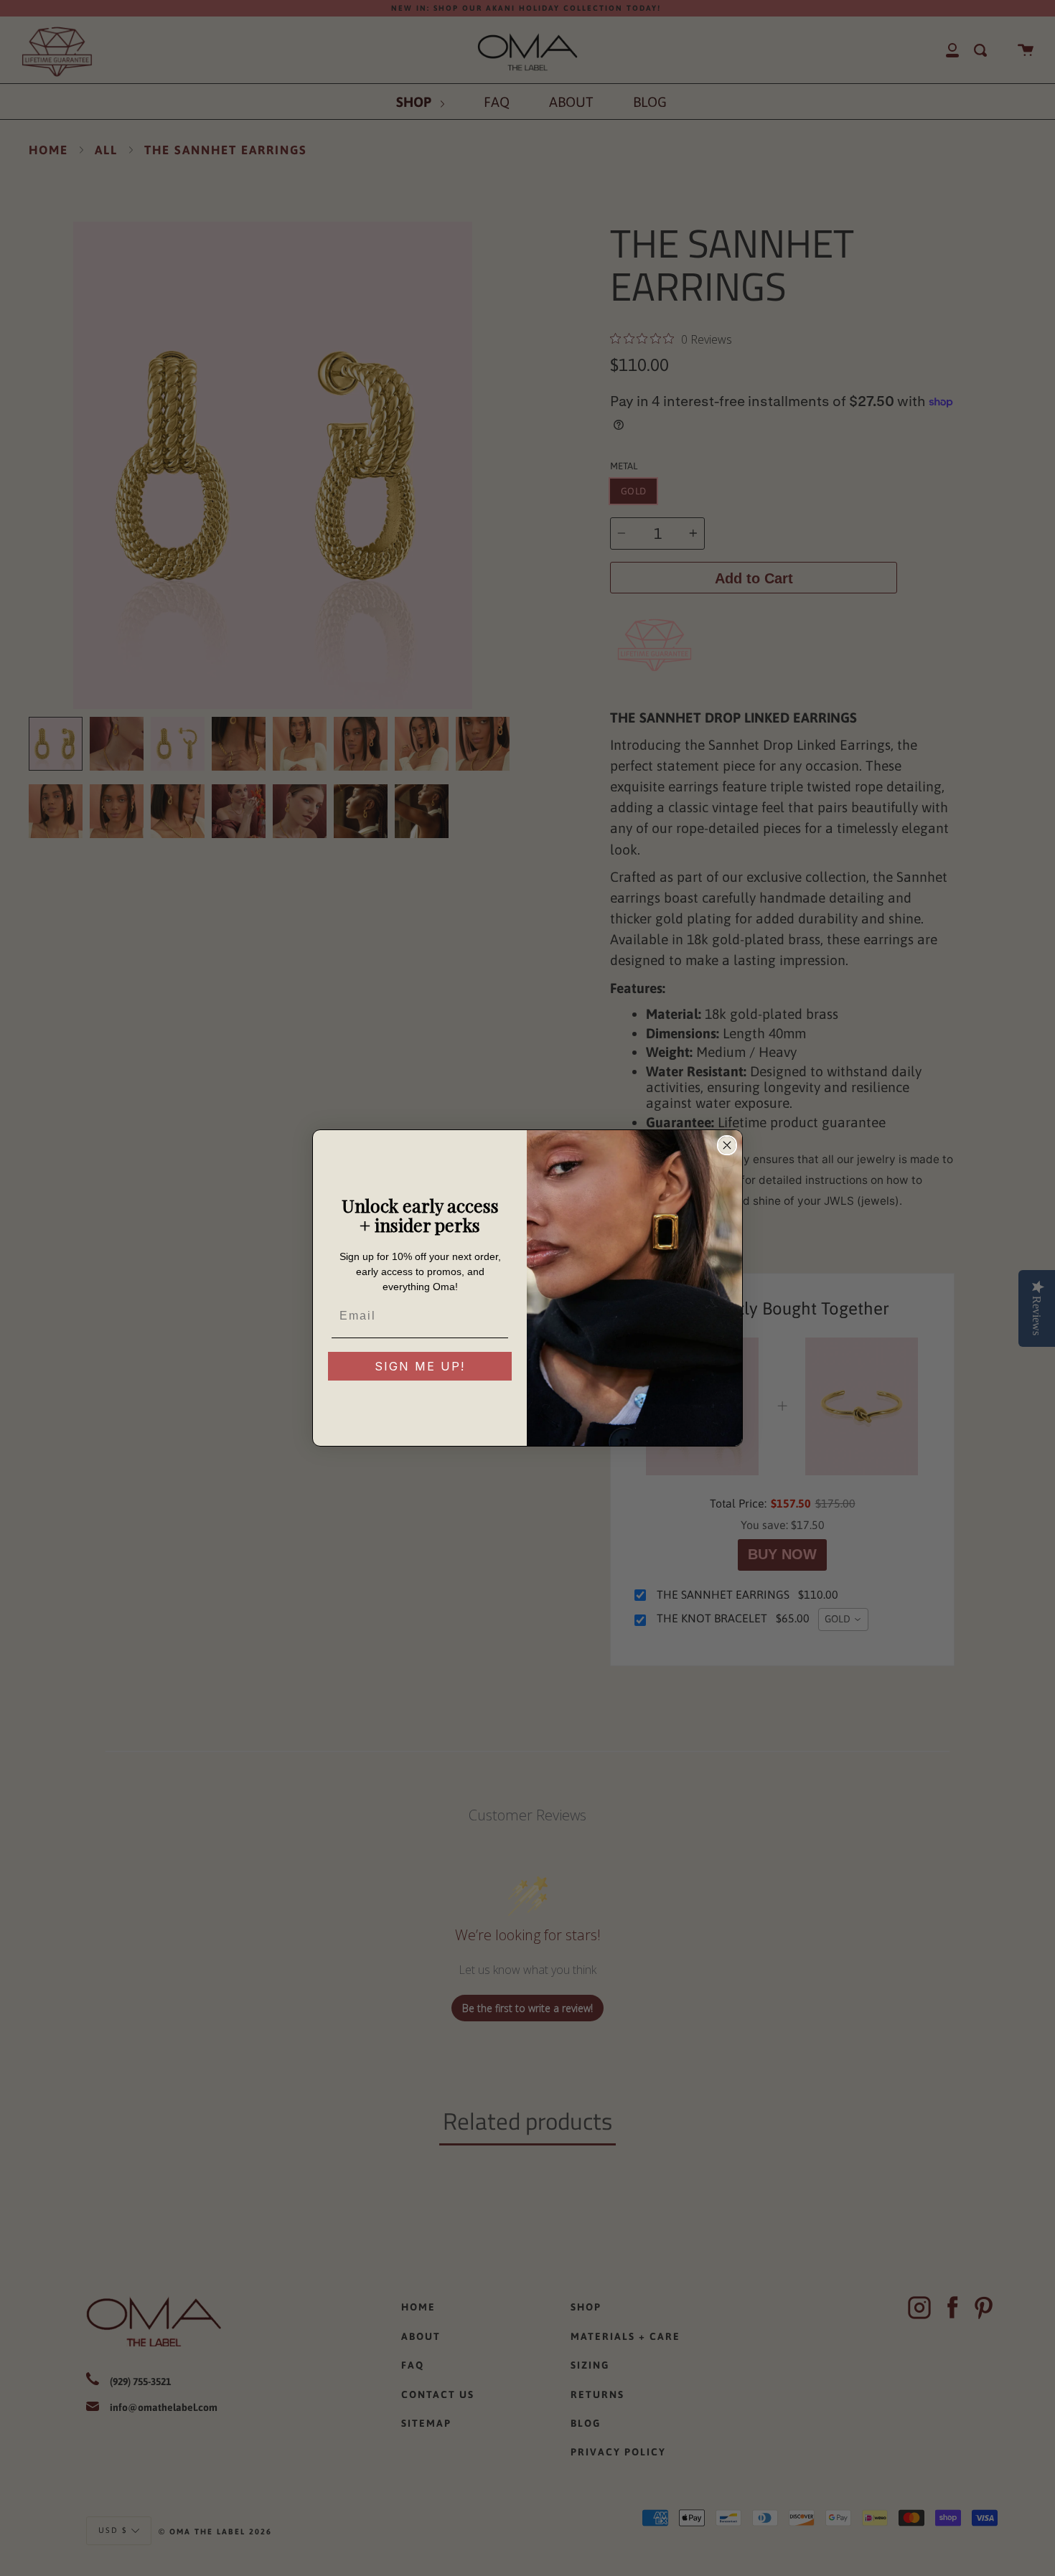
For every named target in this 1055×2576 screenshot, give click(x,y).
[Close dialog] (727, 1145)
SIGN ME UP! (420, 1366)
